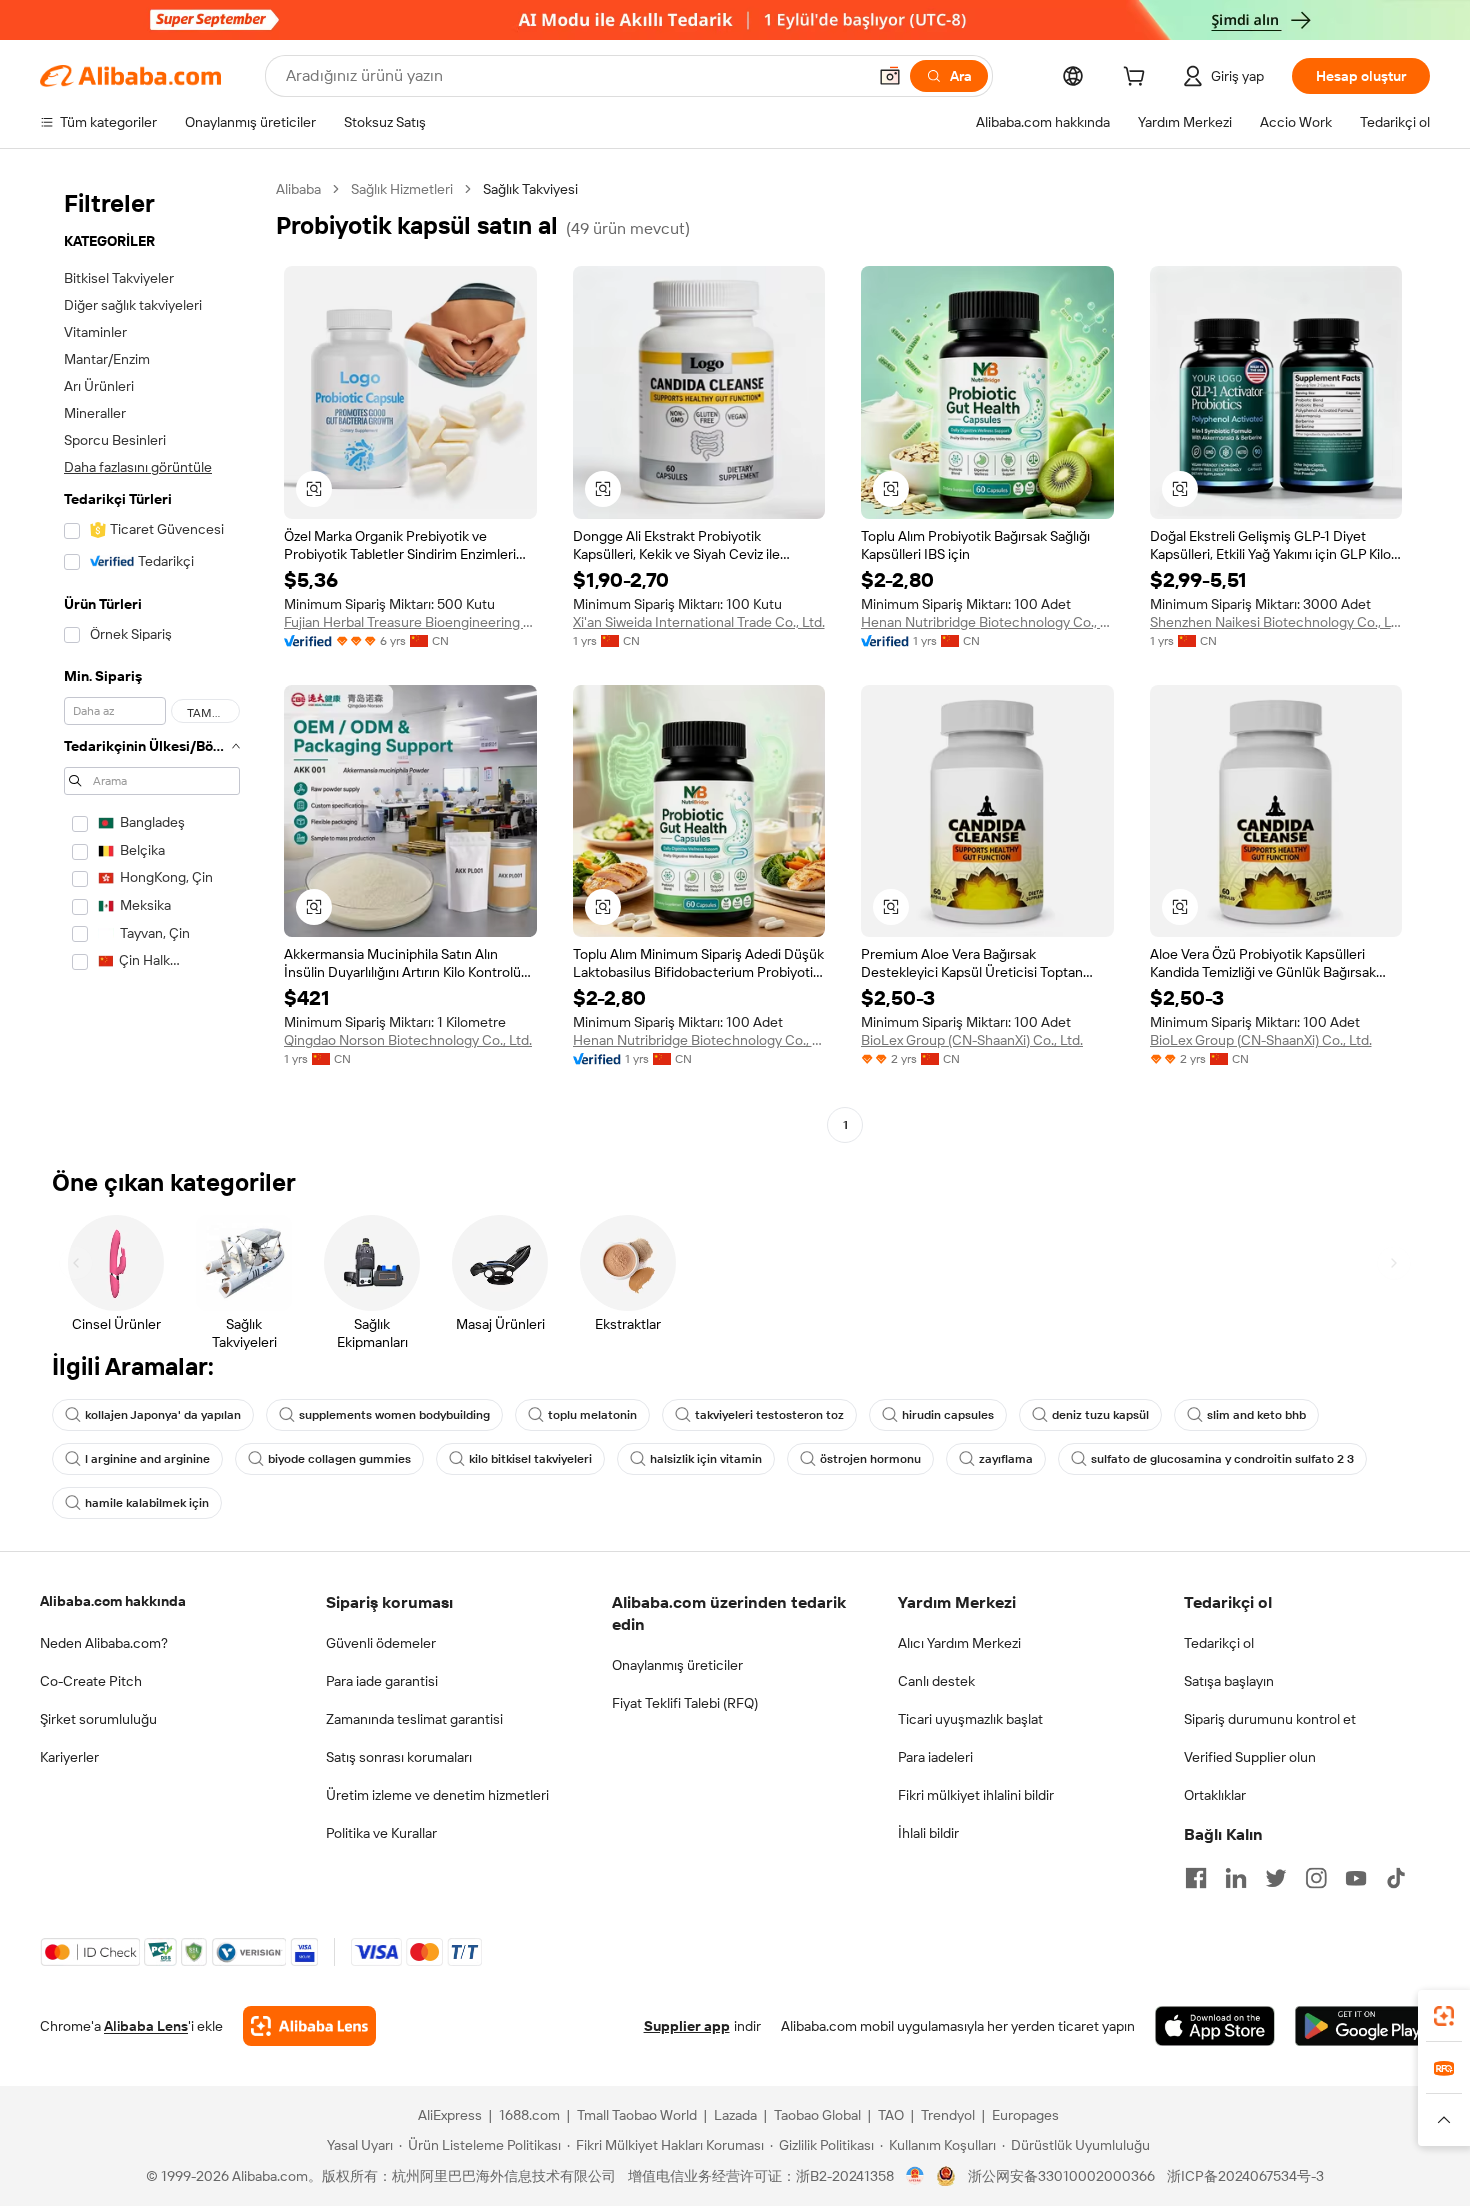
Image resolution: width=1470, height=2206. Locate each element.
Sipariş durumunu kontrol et (1270, 1719)
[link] (1444, 2016)
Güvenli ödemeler (381, 1643)
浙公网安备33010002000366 (1061, 2176)
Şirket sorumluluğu (98, 1719)
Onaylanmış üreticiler (677, 1665)
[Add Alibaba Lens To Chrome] (309, 2026)
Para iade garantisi (382, 1681)
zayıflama (1006, 1459)
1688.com (529, 2115)
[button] (890, 76)
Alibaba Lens (146, 2026)
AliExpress (450, 2115)
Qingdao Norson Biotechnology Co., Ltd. (408, 1040)
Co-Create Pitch (91, 1681)
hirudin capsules (948, 1415)
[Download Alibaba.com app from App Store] (1215, 2026)
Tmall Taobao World (637, 2115)
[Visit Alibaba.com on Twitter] (1276, 1878)
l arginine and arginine (147, 1459)
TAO (891, 2115)
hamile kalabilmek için (147, 1503)
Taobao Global (817, 2115)
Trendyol (948, 2115)
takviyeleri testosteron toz (769, 1415)
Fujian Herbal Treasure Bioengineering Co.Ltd (410, 622)
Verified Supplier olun (1250, 1757)
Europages (1025, 2115)
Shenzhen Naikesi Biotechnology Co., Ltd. (1276, 622)
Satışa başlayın (1229, 1681)
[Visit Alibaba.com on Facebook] (1196, 1878)
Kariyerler (69, 1757)
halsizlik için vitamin (706, 1459)
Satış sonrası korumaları (399, 1757)
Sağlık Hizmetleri (402, 189)
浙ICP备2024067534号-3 (1245, 2176)
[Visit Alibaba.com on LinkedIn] (1236, 1878)
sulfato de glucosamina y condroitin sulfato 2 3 (1222, 1459)
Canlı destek (936, 1681)
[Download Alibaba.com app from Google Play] (1362, 2026)
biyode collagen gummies (339, 1459)
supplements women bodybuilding (394, 1415)
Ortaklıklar (1215, 1795)
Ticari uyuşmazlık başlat (970, 1719)
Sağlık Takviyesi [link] (530, 189)
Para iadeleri (935, 1757)
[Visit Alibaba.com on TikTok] (1396, 1878)
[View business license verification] (915, 2176)
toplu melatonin (592, 1415)
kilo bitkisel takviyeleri (530, 1459)
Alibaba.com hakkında (113, 1601)
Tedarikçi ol (1219, 1643)
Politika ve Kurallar (381, 1833)
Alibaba (298, 189)
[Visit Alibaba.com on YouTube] (1356, 1878)
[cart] (1138, 79)
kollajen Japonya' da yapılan (163, 1415)
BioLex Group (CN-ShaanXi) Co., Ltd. (972, 1040)
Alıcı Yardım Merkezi (959, 1643)
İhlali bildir (928, 1833)
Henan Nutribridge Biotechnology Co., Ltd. (987, 622)
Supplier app (687, 2026)
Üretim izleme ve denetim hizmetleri (437, 1795)
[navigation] (152, 659)
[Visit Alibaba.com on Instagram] (1316, 1878)
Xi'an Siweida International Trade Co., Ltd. (699, 622)
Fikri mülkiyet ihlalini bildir (976, 1795)
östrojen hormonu (870, 1459)
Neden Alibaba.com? (104, 1643)
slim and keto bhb (1256, 1415)
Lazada (735, 2115)
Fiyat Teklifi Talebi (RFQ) (685, 1703)
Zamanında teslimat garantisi (414, 1719)
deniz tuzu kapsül (1100, 1415)
